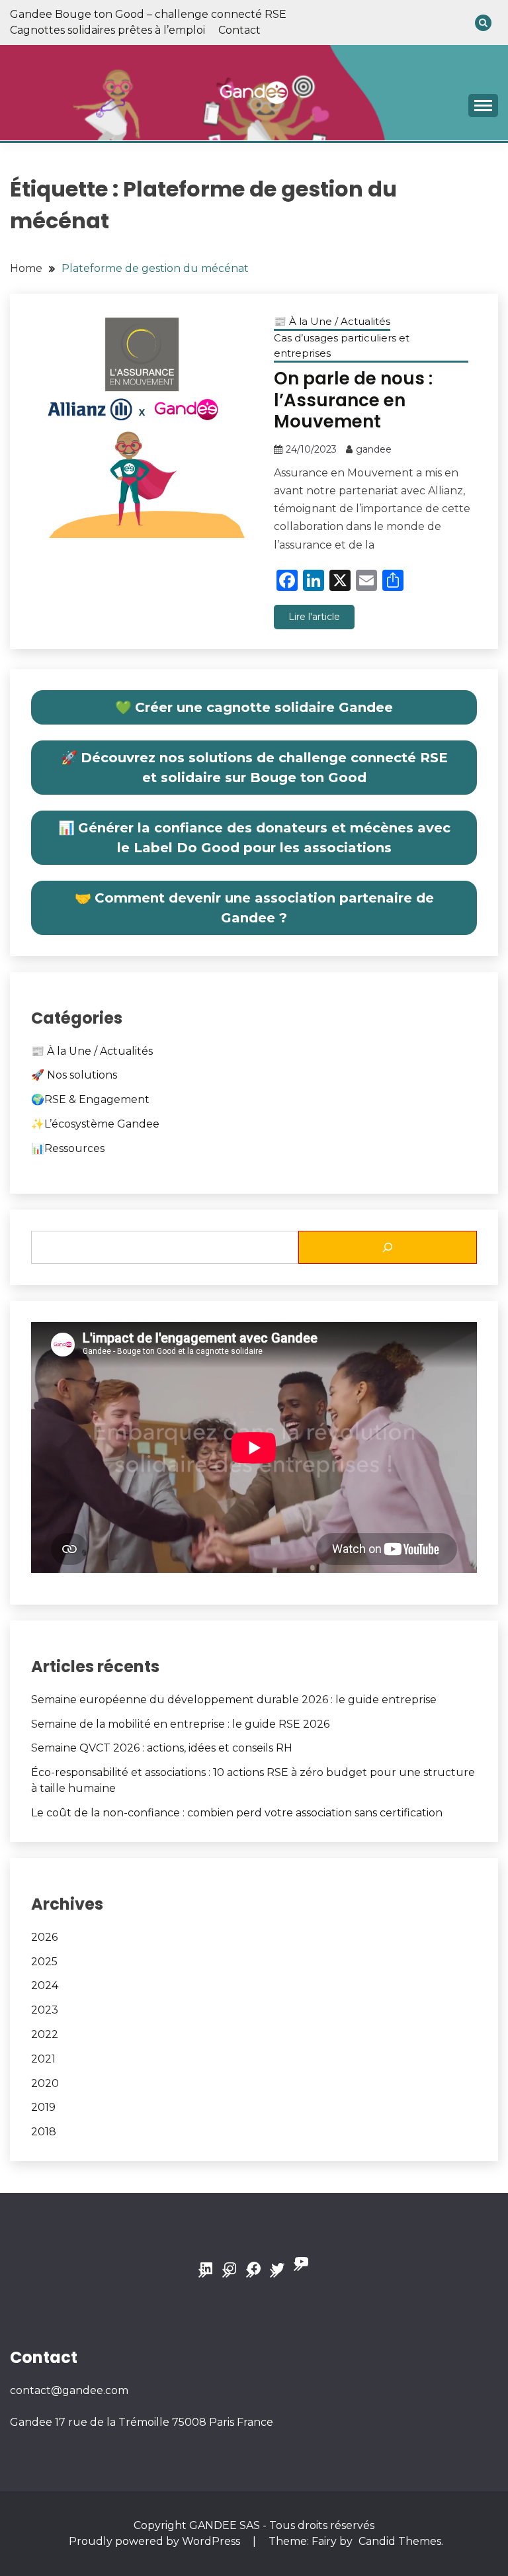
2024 (45, 1985)
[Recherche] (388, 1247)
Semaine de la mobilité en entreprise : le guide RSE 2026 (180, 1724)
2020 (45, 2083)
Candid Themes (400, 2541)
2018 (44, 2132)
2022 (45, 2034)
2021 (43, 2059)
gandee (374, 449)
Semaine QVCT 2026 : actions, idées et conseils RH (162, 1748)
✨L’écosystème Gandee (95, 1124)
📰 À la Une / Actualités (332, 321)
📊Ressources (68, 1148)
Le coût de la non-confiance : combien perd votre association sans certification (237, 1813)
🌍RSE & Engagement (90, 1099)
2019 (43, 2107)
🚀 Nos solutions (74, 1075)
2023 (45, 2010)
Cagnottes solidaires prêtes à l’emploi (107, 30)
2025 (44, 1962)
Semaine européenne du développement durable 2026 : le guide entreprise (234, 1700)
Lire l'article (314, 617)
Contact (239, 30)
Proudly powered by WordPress (156, 2541)
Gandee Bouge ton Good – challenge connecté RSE (148, 14)
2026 (44, 1937)
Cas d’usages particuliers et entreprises (342, 345)
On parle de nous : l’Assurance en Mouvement (353, 400)
